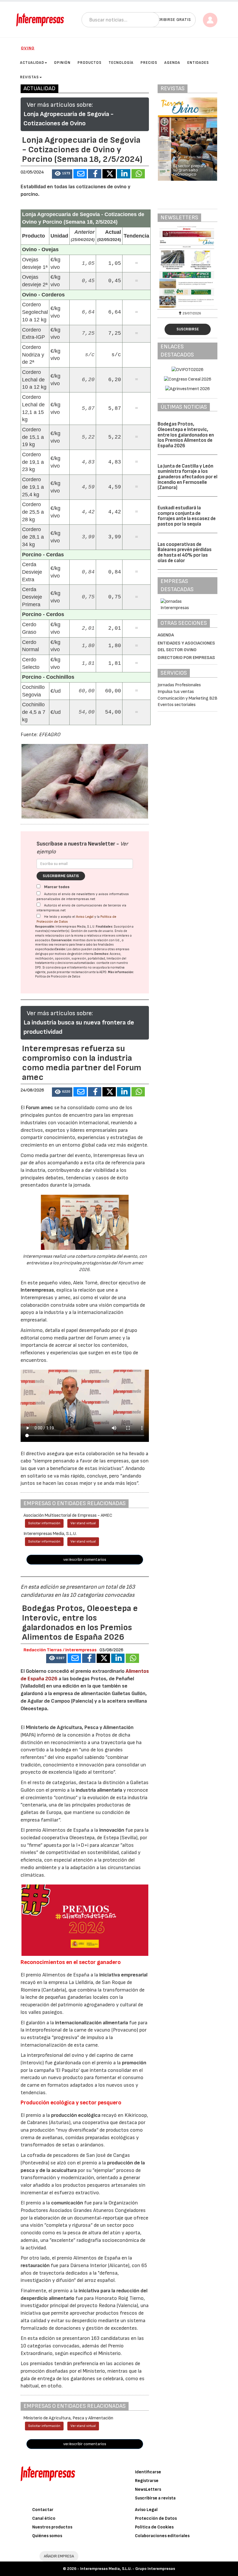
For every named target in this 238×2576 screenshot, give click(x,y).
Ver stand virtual (83, 1523)
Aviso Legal (85, 917)
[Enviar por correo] (80, 174)
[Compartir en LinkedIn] (124, 174)
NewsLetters (148, 2489)
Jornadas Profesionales (179, 685)
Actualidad (32, 63)
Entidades (198, 63)
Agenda (172, 63)
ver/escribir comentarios (85, 1559)
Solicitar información (44, 1523)
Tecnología (121, 63)
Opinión (62, 63)
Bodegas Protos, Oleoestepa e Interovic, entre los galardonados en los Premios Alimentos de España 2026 (186, 435)
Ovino (28, 48)
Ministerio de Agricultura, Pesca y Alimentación (80, 1727)
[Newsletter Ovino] (187, 267)
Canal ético (44, 2518)
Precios (149, 63)
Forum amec (39, 1108)
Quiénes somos (47, 2536)
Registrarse (147, 2481)
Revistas (29, 77)
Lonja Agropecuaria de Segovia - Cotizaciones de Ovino (68, 119)
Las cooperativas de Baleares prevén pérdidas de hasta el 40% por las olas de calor (185, 553)
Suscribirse (188, 329)
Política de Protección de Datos (58, 976)
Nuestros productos (52, 2527)
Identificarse (148, 2472)
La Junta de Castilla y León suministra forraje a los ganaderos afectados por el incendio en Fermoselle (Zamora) (187, 477)
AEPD (103, 972)
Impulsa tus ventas (176, 692)
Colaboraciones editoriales (162, 2536)
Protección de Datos (156, 2518)
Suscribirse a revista (155, 2498)
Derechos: (102, 954)
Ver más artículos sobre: (60, 105)
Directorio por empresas (186, 658)
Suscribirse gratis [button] (170, 20)
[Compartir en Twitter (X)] (109, 174)
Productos (90, 63)
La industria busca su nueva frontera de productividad (79, 1027)
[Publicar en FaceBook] (95, 174)
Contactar (43, 2510)
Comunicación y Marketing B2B (187, 698)
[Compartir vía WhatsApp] (138, 174)
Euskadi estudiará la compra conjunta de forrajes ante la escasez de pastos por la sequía (187, 516)
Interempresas (37, 1290)
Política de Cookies (154, 2527)
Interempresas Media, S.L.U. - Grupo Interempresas (128, 2569)
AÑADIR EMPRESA (59, 2556)
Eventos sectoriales (177, 705)
